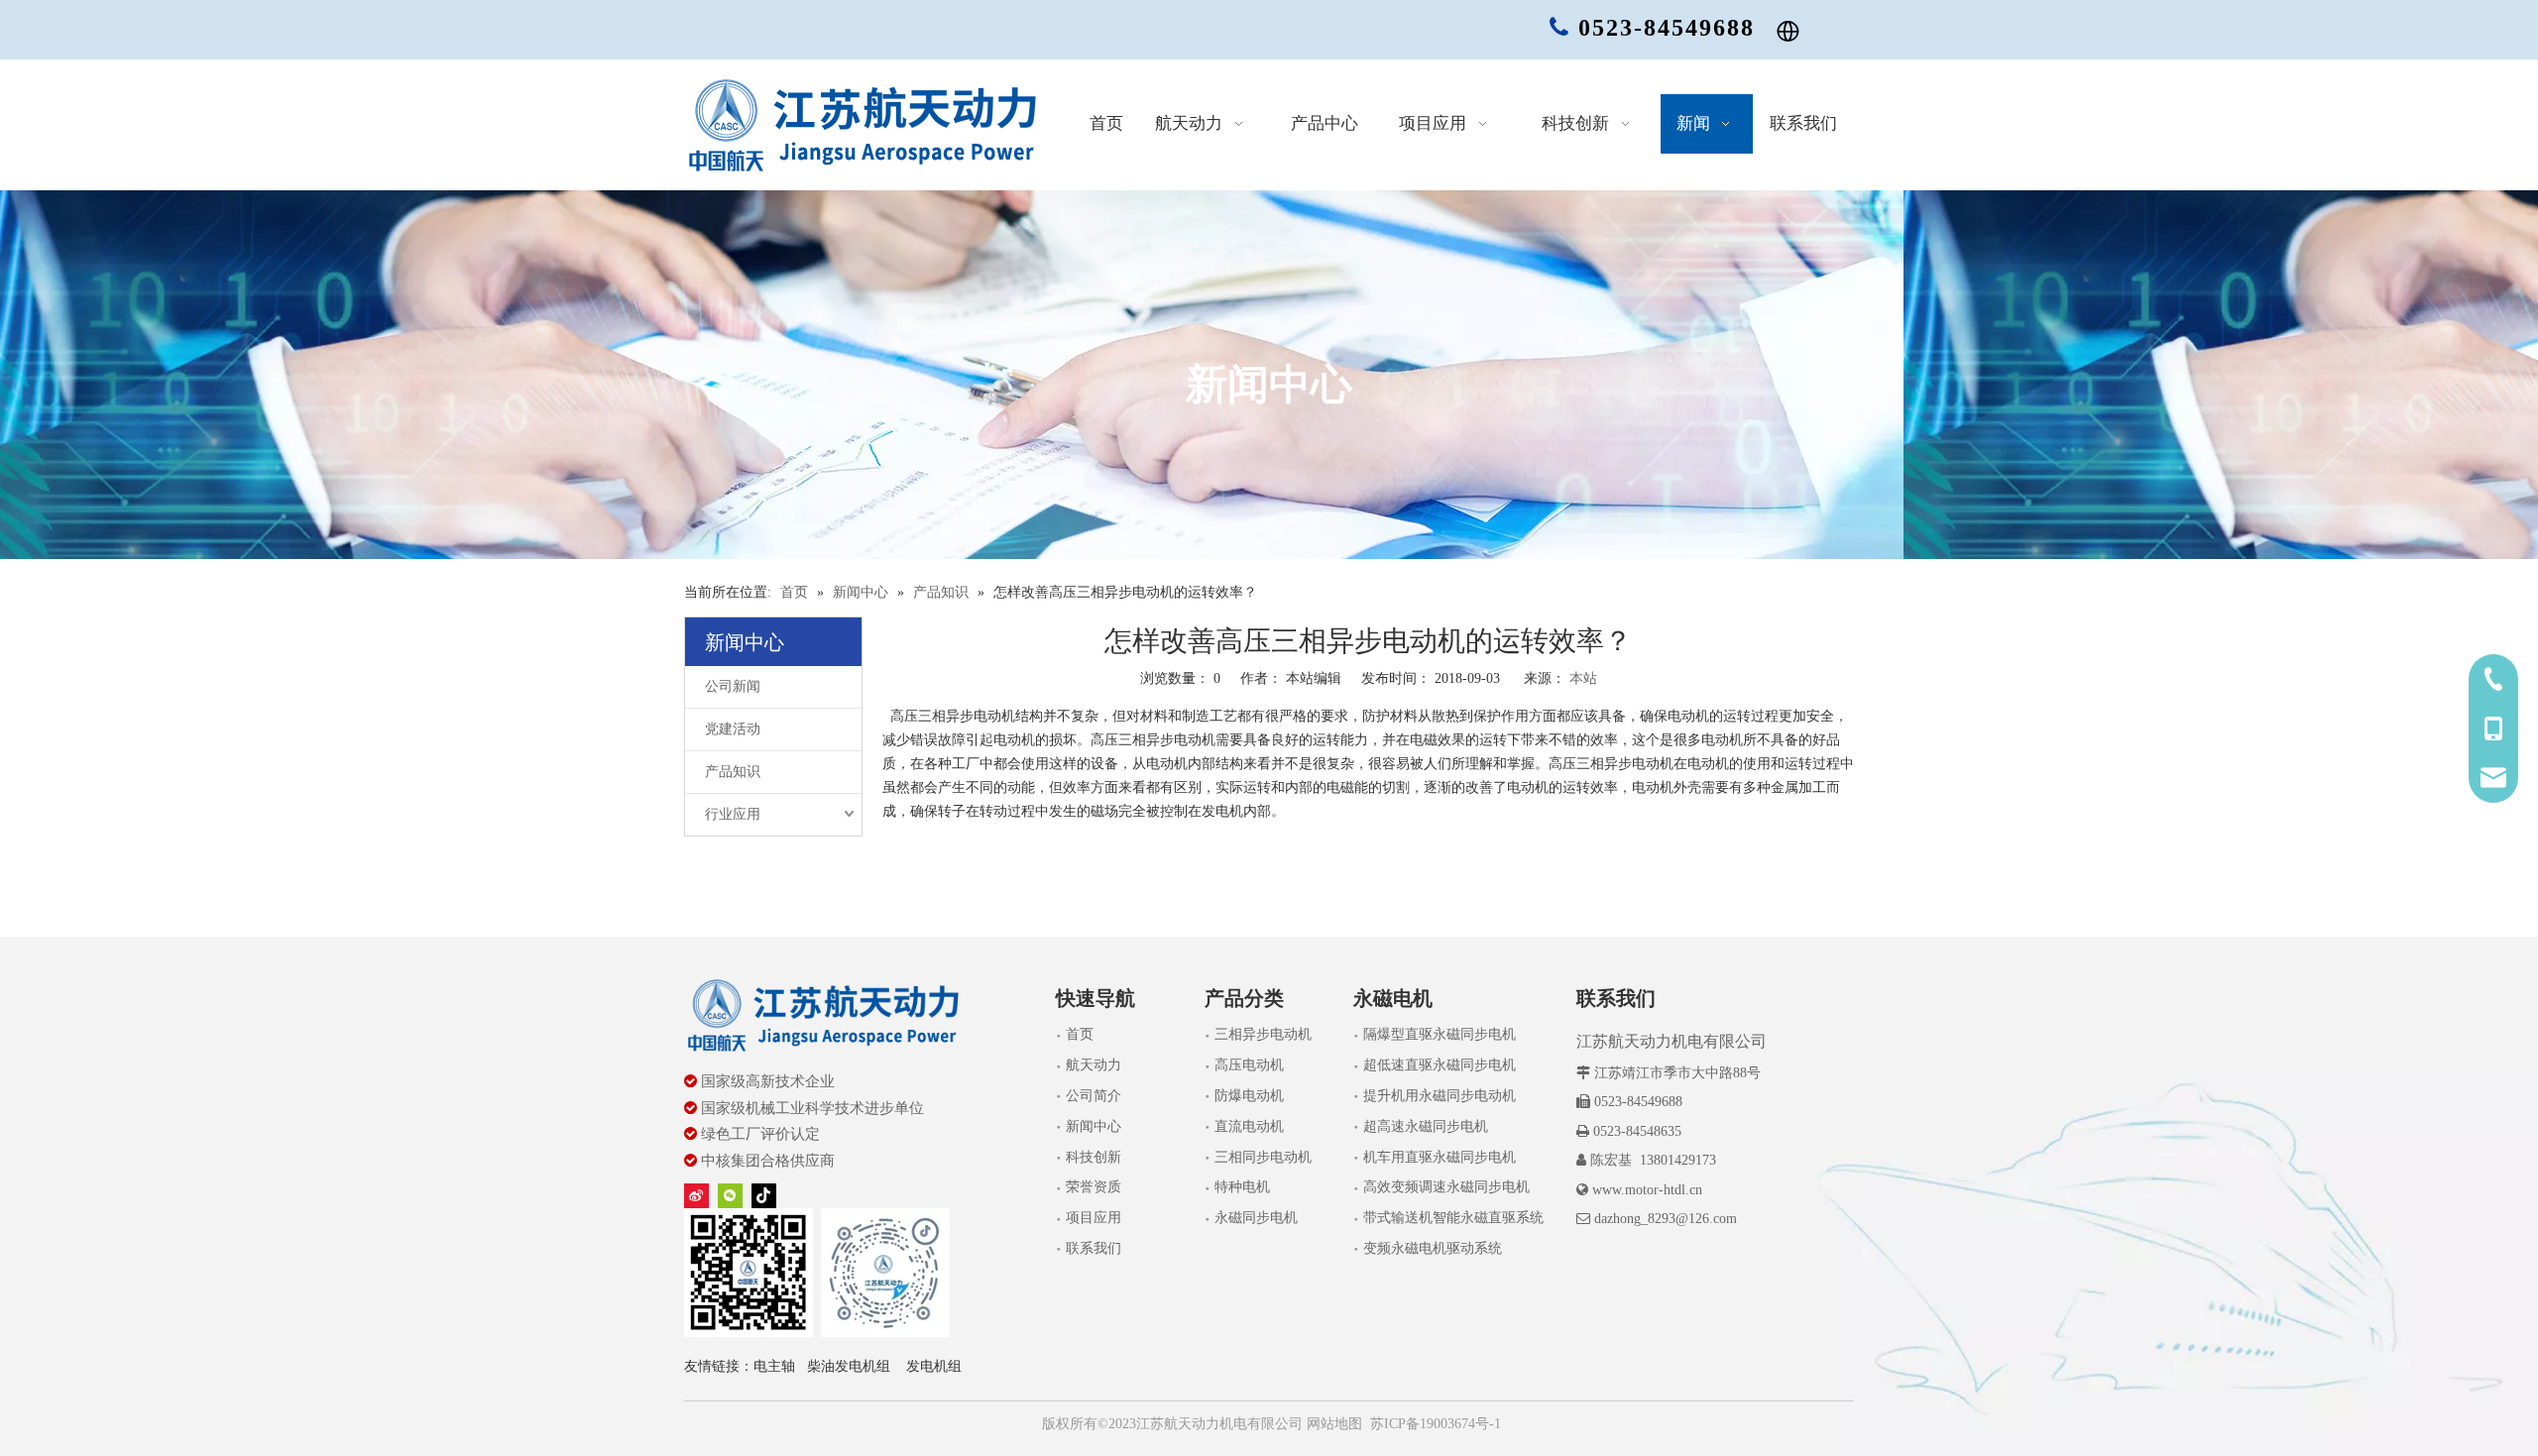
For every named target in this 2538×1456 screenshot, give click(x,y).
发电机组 (934, 1366)
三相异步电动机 (1263, 1034)
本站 (1583, 678)
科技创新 (1094, 1157)
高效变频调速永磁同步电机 (1446, 1187)
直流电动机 (1249, 1126)
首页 (1080, 1034)
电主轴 (774, 1366)
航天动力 (1094, 1065)
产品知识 (733, 772)
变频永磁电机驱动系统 (1433, 1248)
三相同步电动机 (1263, 1157)
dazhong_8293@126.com (1666, 1219)
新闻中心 (1094, 1126)
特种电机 (1242, 1187)
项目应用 (1094, 1218)
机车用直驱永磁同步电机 (1440, 1157)
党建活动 (733, 729)
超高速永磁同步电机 (1426, 1126)
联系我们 (1094, 1248)
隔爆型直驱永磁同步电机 (1440, 1034)
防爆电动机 (1249, 1096)
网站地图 (1332, 1424)
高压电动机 (1249, 1065)
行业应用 (733, 814)
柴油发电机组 (849, 1366)
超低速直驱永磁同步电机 (1440, 1065)
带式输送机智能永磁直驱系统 (1453, 1218)
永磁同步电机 (1256, 1218)
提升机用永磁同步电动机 (1440, 1096)
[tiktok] (764, 1196)
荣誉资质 (1094, 1187)
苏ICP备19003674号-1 (1436, 1424)
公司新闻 (733, 686)
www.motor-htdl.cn (1647, 1190)
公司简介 (1094, 1096)
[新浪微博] (696, 1196)
